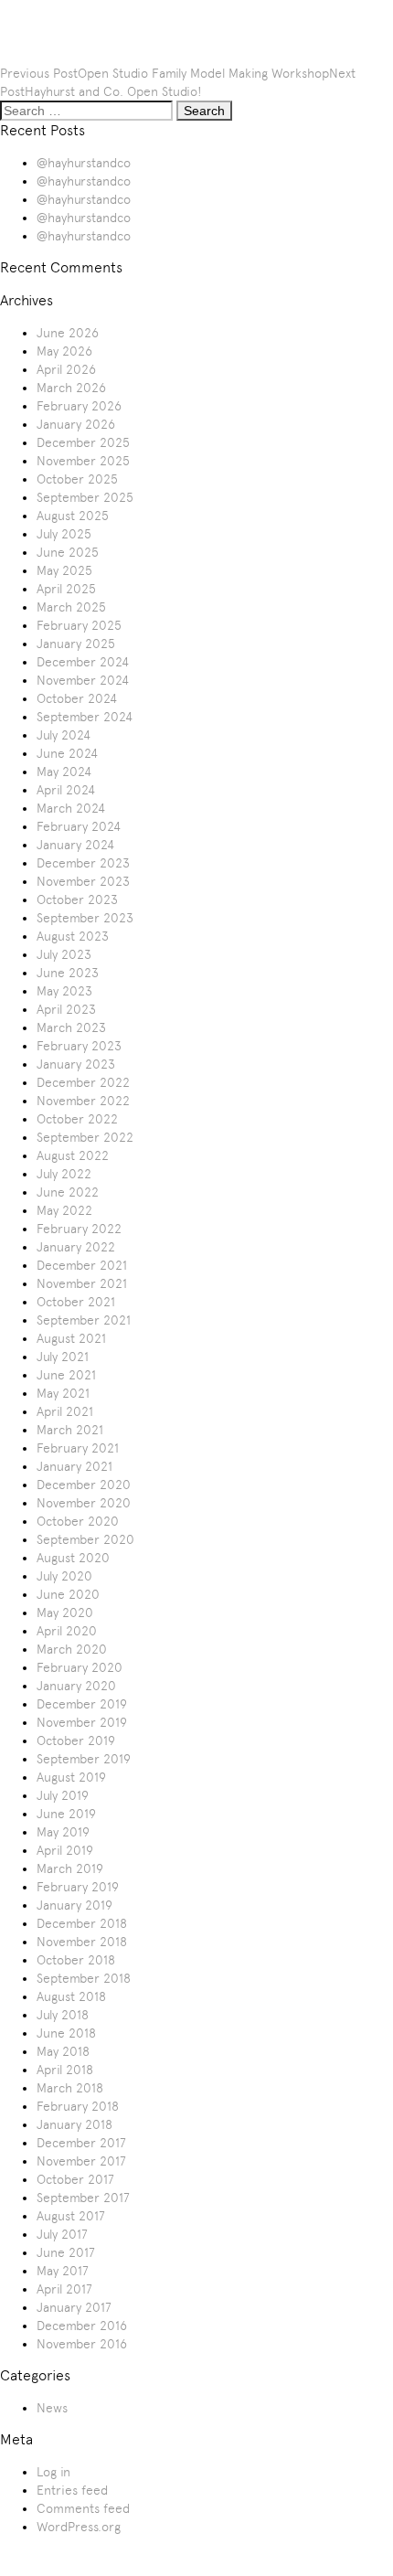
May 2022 (64, 1210)
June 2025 (68, 552)
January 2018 (74, 2124)
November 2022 (83, 1101)
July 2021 (63, 1357)
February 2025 (79, 625)
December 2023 (83, 863)
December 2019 (82, 1704)
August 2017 (71, 2216)
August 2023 (73, 936)
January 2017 (74, 2307)
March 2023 (71, 1027)
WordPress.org (79, 2527)
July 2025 (64, 534)
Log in (53, 2472)
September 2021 (84, 1320)
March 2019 (70, 1868)
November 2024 (83, 680)
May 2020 (65, 1613)
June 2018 (66, 2033)
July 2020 (64, 1576)
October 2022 (77, 1119)
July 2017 (62, 2234)
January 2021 (74, 1466)
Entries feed (72, 2490)
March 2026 (71, 388)
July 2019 (63, 1795)
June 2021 (66, 1375)
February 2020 (80, 1667)
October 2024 (77, 698)
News (52, 2408)
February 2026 (79, 406)
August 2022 (73, 1155)
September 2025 (85, 497)
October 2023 (77, 899)
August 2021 (71, 1338)
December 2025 (83, 442)
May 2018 (63, 2051)
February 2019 (78, 1887)
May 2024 (64, 772)
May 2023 (64, 991)
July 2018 (63, 2015)
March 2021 (70, 1430)
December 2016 (82, 2326)
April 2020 (67, 1631)
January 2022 (76, 1247)
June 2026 (68, 333)
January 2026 (76, 424)
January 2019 (74, 1905)
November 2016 (82, 2344)
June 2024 (67, 753)
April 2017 (64, 2289)
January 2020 (76, 1686)
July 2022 (64, 1174)
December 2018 (82, 1923)
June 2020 (68, 1594)
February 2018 (78, 2106)
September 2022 (85, 1137)
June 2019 (66, 1814)
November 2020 (84, 1503)
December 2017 (81, 2143)
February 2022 (79, 1229)
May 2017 (63, 2271)
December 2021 (82, 1265)
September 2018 (84, 1978)
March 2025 (71, 607)
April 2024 (66, 790)
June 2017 (66, 2252)
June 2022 (68, 1192)
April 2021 (65, 1411)
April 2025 (66, 589)
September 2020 (85, 1539)
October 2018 (76, 1960)
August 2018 (71, 1996)
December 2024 (83, 662)
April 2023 (66, 1009)
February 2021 (78, 1448)
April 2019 (65, 1850)
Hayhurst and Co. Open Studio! (113, 91)
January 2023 (76, 1064)
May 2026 (64, 351)
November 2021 (82, 1283)
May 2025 (64, 570)
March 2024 (71, 808)
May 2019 (63, 1832)
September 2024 (85, 717)
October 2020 (78, 1521)
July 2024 (64, 735)
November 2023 (83, 881)
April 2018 (65, 2070)
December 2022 (83, 1082)
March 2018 (70, 2088)
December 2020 (84, 1485)
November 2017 (81, 2161)
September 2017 (83, 2198)
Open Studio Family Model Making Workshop (203, 73)
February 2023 (79, 1046)
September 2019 (84, 1759)
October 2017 (75, 2179)
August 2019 (71, 1777)
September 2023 (85, 918)
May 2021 (63, 1393)
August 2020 (73, 1558)
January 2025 (76, 644)
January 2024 (75, 845)
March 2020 (72, 1649)
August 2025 (73, 516)
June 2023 (68, 973)
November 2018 (82, 1942)
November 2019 (82, 1722)
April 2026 (66, 369)
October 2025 (77, 479)
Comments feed (83, 2508)
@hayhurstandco (84, 163)
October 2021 (76, 1302)
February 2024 (79, 826)
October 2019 (76, 1740)
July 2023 (64, 954)
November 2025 (83, 461)
